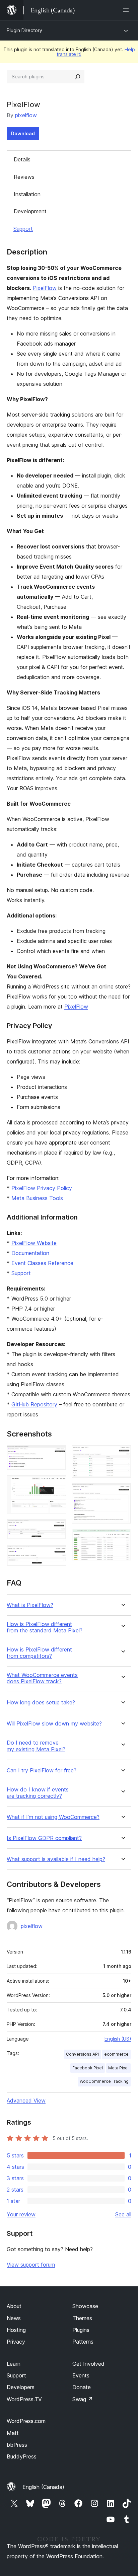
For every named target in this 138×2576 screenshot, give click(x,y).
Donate (82, 2387)
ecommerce (116, 2054)
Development (30, 211)
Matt (13, 2433)
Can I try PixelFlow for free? (42, 1771)
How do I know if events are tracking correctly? (38, 1793)
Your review (21, 2214)
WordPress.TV (24, 2399)
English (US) (118, 2039)
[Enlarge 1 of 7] (57, 1454)
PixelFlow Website (34, 1243)
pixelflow (26, 115)
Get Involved (88, 2364)
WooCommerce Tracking (104, 2081)
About (14, 2306)
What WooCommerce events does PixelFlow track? (42, 1678)
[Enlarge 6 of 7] (122, 1492)
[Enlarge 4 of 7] (57, 1554)
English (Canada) (43, 2487)
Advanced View (26, 2101)
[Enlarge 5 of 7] (122, 1454)
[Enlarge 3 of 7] (57, 1528)
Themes (82, 2318)
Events (81, 2375)
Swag (83, 2399)
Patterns (83, 2342)
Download (23, 133)
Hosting (16, 2330)
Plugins (81, 2330)
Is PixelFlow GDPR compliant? (44, 1838)
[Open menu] (127, 10)
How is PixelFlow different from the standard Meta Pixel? (45, 1627)
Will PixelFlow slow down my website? (54, 1724)
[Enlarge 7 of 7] (122, 1538)
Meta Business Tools (37, 1198)
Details (22, 159)
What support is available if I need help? (56, 1859)
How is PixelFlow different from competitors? (39, 1653)
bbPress (17, 2445)
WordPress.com (26, 2421)
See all (123, 2214)
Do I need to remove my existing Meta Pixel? (36, 1746)
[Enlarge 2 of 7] (57, 1484)
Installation (27, 194)
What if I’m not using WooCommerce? (53, 1817)
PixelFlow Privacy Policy (42, 1188)
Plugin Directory (24, 30)
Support (23, 229)
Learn (14, 2364)
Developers (21, 2387)
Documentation (30, 1253)
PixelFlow (45, 288)
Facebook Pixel (88, 2068)
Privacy (16, 2342)
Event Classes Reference (42, 1263)
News (14, 2318)
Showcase (85, 2306)
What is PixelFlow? (30, 1605)
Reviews (24, 177)
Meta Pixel (118, 2068)
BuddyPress (22, 2456)
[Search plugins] (78, 77)
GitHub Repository (34, 1404)
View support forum (31, 2265)
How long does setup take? (41, 1703)
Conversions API (82, 2054)
